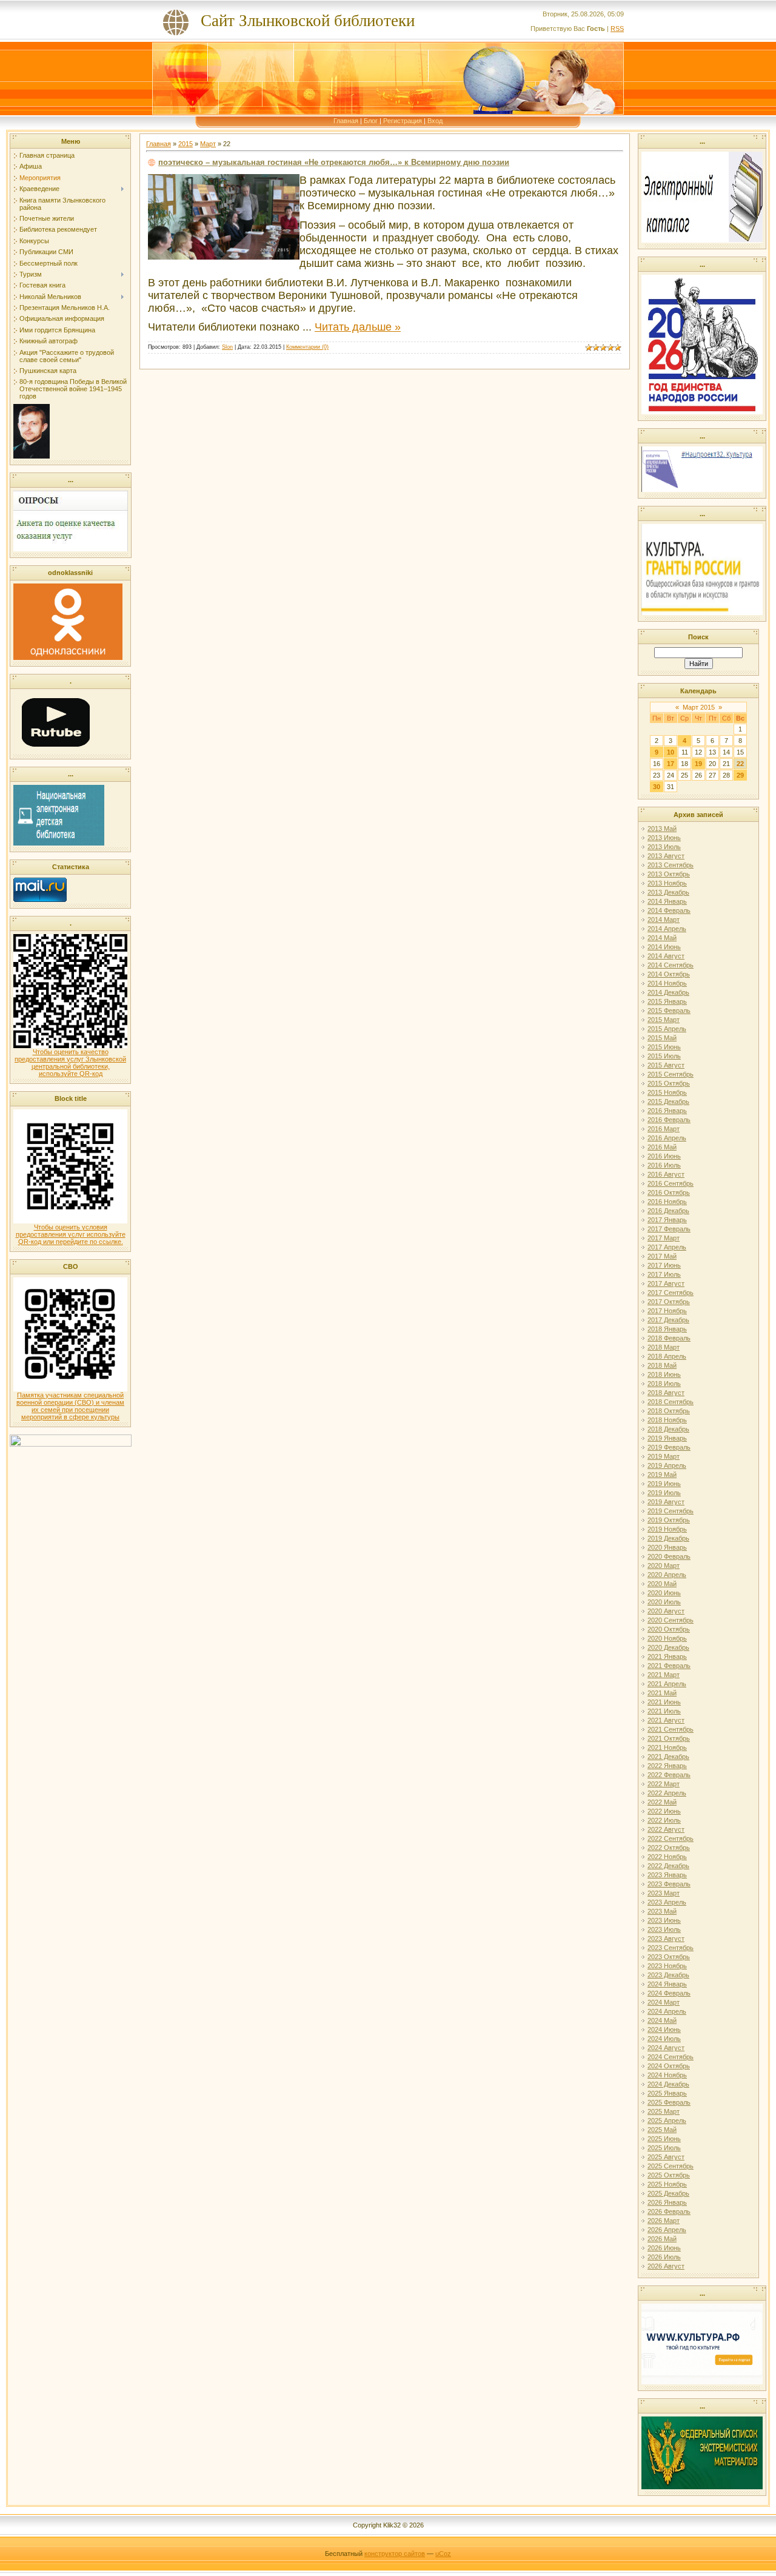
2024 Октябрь (669, 2066)
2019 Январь (667, 1438)
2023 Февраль (669, 1884)
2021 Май (662, 1693)
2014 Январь (667, 901)
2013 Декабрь (668, 892)
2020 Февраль (669, 1556)
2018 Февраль (669, 1338)
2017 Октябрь (669, 1302)
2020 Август (666, 1611)
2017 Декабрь (668, 1320)
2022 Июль (664, 1820)
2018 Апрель (667, 1356)
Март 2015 (699, 707)
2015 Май (662, 1038)
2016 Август (666, 1174)
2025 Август (666, 2157)
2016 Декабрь (668, 1211)
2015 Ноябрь (667, 1092)
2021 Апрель (667, 1684)
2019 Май (662, 1475)
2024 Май (662, 2020)
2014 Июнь (664, 947)
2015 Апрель (667, 1029)
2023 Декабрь (668, 1975)
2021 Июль (664, 1711)
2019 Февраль (669, 1447)
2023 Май (662, 1911)
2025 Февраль (669, 2102)
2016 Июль (664, 1165)
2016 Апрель (667, 1138)
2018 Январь (667, 1329)
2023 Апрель (667, 1902)
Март (208, 144)
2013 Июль (664, 847)
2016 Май (662, 1147)
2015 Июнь (664, 1047)
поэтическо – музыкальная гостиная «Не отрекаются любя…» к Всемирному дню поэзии (334, 162)
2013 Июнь (664, 838)
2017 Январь (667, 1220)
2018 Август (666, 1393)
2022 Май (662, 1802)
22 (740, 764)
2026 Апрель (667, 2230)
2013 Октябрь (669, 874)
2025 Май (662, 2130)
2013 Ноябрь (667, 883)
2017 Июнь (664, 1265)
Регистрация (403, 121)
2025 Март (664, 2111)
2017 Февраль (669, 1229)
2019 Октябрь (669, 1520)
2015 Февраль (669, 1011)
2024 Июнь (664, 2030)
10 (671, 752)
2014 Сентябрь (671, 965)
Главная (346, 121)
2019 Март (664, 1456)
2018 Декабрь (668, 1429)
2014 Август (666, 956)
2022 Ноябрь (667, 1857)
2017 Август (666, 1283)
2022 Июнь (664, 1811)
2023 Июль (664, 1929)
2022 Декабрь (668, 1866)
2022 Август (666, 1829)
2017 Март (664, 1238)
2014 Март (664, 920)
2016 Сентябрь (671, 1183)
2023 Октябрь (669, 1957)
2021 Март (664, 1675)
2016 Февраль (669, 1120)
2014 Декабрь (668, 992)
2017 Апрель (667, 1247)
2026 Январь (667, 2202)
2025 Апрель (667, 2120)
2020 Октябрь (669, 1629)
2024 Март (664, 2002)
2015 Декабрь (668, 1101)
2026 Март (664, 2221)
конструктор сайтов (395, 2554)
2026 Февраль (669, 2211)
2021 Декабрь (668, 1757)
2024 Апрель (667, 2011)
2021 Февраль (669, 1666)
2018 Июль (664, 1384)
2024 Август (666, 2048)
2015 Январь (667, 1001)
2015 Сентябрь (671, 1074)
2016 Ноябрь (667, 1202)
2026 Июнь (664, 2248)
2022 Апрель (667, 1793)
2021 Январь (667, 1656)
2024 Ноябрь (667, 2075)
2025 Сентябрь (671, 2166)
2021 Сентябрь (671, 1729)
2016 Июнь (664, 1156)
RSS (617, 29)
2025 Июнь (664, 2139)
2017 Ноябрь (667, 1311)
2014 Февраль (669, 910)
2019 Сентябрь (671, 1511)
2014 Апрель (667, 929)
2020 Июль (664, 1602)
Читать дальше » (358, 327)
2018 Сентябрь (671, 1402)
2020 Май (662, 1584)
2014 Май (662, 938)
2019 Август (666, 1502)
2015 (186, 144)
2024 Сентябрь (671, 2057)
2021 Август (666, 1720)
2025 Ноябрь (667, 2184)
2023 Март (664, 1893)
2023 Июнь (664, 1920)
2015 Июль (664, 1056)
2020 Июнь (664, 1593)
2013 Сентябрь (671, 865)
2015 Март (664, 1020)
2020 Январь (667, 1547)
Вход (435, 121)
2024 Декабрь (668, 2084)
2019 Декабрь (668, 1538)
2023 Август (666, 1939)
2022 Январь (667, 1766)
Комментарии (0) (307, 347)
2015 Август (666, 1065)
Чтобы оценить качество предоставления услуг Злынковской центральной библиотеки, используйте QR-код (70, 1063)
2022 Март (664, 1784)
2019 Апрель (667, 1465)
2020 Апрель (667, 1575)
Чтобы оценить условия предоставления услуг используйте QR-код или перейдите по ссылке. (71, 1234)
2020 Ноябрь (667, 1638)
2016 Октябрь (669, 1192)
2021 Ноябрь (667, 1747)
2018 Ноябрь (667, 1420)
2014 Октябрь (669, 974)
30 (657, 787)
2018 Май (662, 1365)
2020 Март (664, 1565)
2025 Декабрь (668, 2193)
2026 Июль (664, 2257)
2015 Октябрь (669, 1083)
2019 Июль (664, 1493)
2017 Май (662, 1256)
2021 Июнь (664, 1702)
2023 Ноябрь (667, 1966)
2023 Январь (667, 1875)
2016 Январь (667, 1111)
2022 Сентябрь (671, 1838)
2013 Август (666, 856)
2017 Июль (664, 1274)
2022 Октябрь (669, 1848)
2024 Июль (664, 2039)
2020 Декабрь (668, 1647)
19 (698, 764)
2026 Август (666, 2266)
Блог (371, 121)
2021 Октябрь (669, 1738)
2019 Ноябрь (667, 1529)
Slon (227, 347)
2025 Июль (664, 2148)
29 (740, 775)
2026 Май (662, 2239)
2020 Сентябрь (671, 1620)
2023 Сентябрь (671, 1948)
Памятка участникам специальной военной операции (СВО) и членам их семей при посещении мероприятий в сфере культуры (70, 1406)
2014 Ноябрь (667, 983)
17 (671, 764)
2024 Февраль (669, 1993)
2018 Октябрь (669, 1411)
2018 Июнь (664, 1374)
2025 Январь (667, 2093)
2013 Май (662, 829)
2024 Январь (667, 1984)
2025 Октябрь (669, 2175)
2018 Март (664, 1347)
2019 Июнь (664, 1484)
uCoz (443, 2554)
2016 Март (664, 1129)
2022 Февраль (669, 1775)
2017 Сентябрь (671, 1293)
